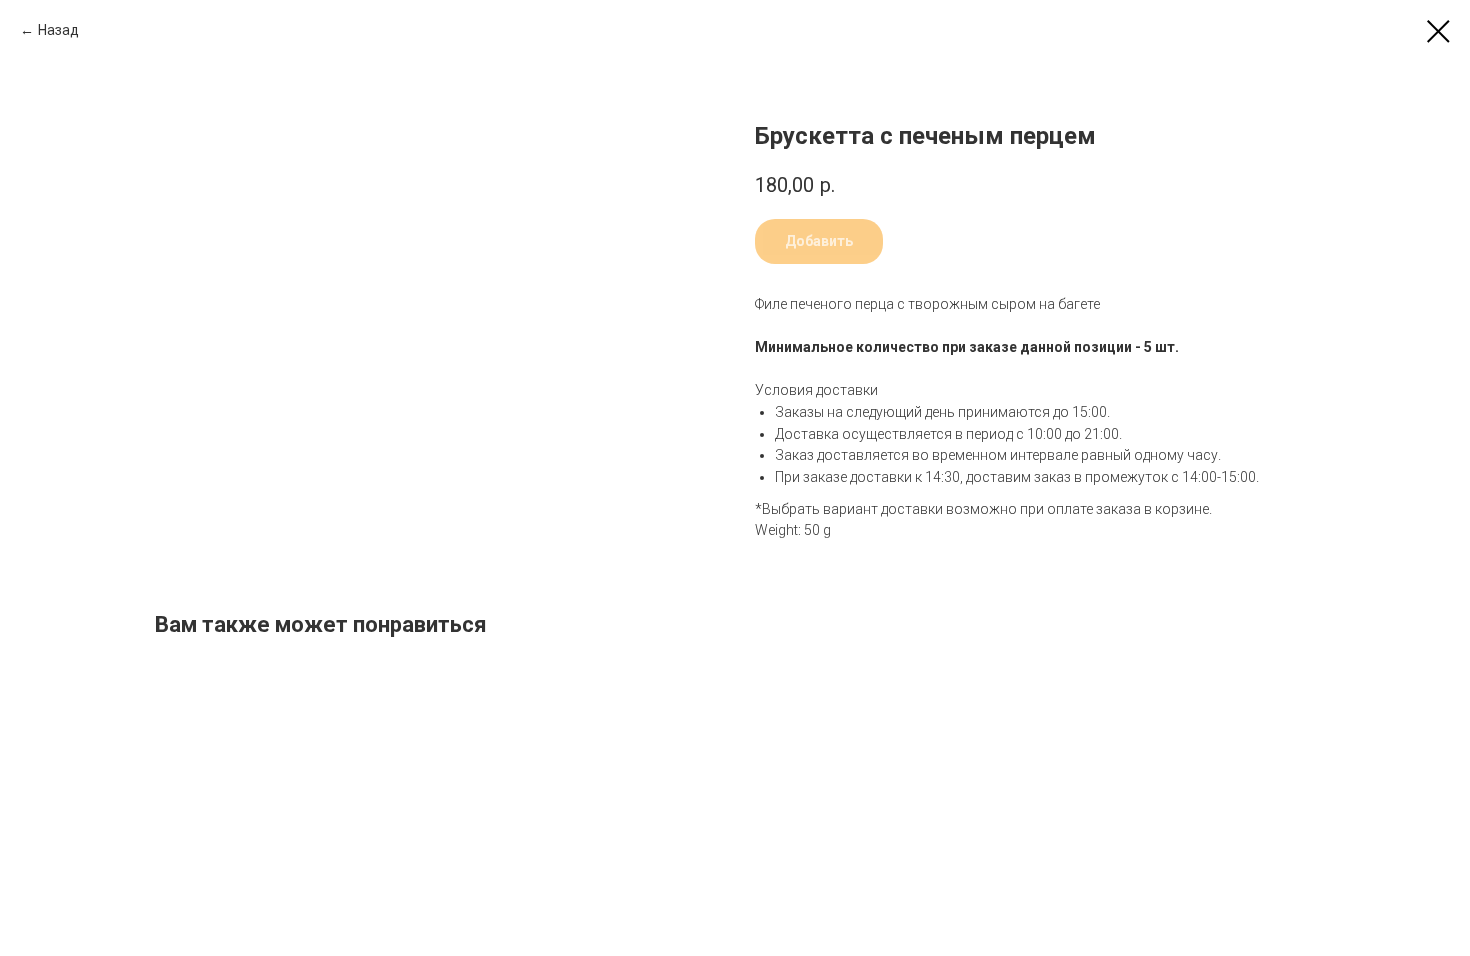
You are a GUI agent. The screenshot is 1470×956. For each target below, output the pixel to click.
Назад (58, 30)
